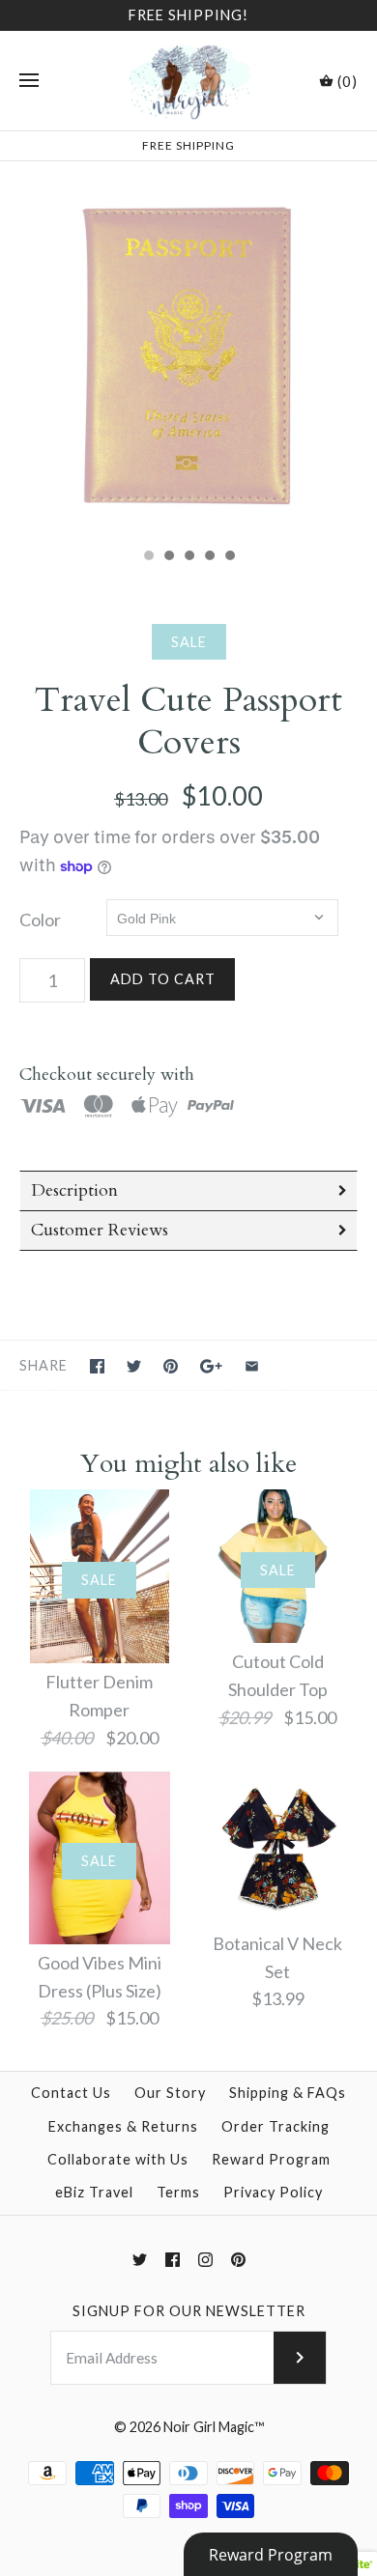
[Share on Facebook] (97, 1366)
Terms (178, 2192)
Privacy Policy (273, 2192)
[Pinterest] (238, 2260)
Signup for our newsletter (189, 2311)
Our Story (170, 2093)
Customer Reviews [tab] (100, 1230)
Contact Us (71, 2093)
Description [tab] (74, 1190)
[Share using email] (252, 1366)
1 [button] (148, 557)
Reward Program (271, 2159)
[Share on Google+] (211, 1366)
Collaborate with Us (118, 2159)
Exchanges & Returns (123, 2126)
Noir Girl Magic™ (214, 2427)
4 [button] (209, 557)
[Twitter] (140, 2260)
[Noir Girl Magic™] (189, 81)
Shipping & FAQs (288, 2093)
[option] (188, 350)
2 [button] (168, 557)
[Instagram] (205, 2260)
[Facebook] (173, 2260)
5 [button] (229, 557)
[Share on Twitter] (134, 1366)
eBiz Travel (94, 2192)
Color (40, 920)
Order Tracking (275, 2126)
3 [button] (188, 557)
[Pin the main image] (171, 1366)
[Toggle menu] (29, 81)
